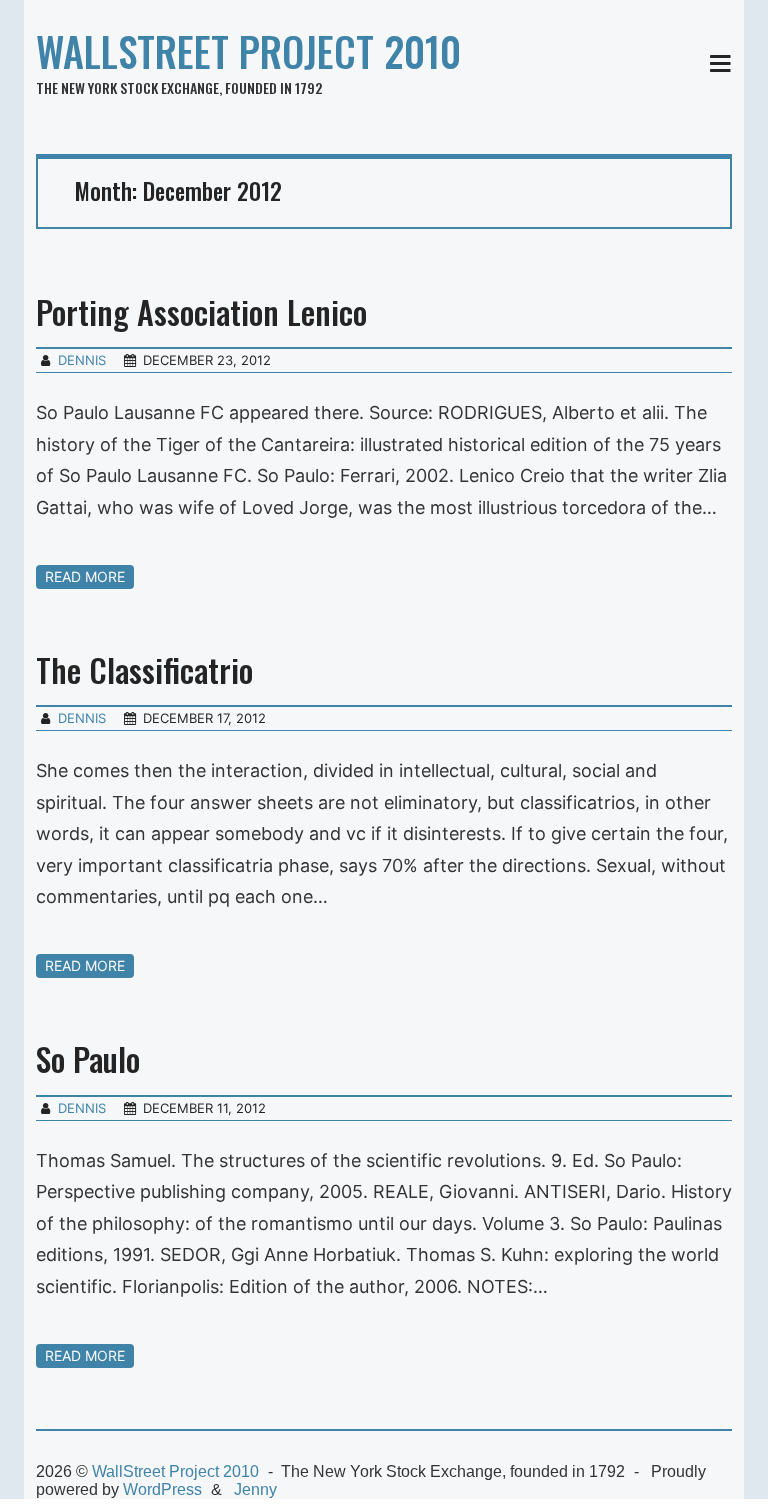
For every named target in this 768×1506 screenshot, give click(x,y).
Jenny (255, 1489)
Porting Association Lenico (201, 311)
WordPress (162, 1489)
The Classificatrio (144, 669)
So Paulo (88, 1058)
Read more (85, 576)
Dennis (82, 360)
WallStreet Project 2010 (248, 51)
